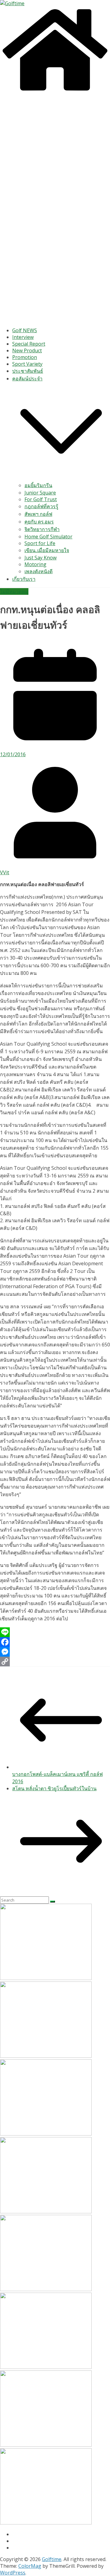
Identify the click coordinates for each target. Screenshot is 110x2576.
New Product (27, 350)
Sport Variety (27, 364)
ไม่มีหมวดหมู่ (14, 591)
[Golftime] (55, 91)
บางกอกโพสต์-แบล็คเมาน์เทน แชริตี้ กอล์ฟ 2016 (57, 1778)
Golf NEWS (25, 330)
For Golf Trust (41, 499)
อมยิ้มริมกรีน (38, 485)
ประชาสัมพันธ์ (28, 371)
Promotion (25, 357)
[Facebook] (55, 1642)
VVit (5, 872)
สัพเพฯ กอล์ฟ (38, 514)
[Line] (55, 1632)
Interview (23, 337)
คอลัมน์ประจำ (27, 379)
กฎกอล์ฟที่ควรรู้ (41, 506)
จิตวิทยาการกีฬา (42, 529)
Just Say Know (40, 558)
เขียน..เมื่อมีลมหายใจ (47, 550)
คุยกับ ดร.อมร (39, 522)
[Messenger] (55, 1652)
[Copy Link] (55, 1662)
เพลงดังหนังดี (38, 571)
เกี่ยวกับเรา (24, 579)
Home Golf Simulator (48, 537)
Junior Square (40, 493)
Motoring (35, 564)
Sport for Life (40, 543)
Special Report (29, 344)
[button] (61, 478)
